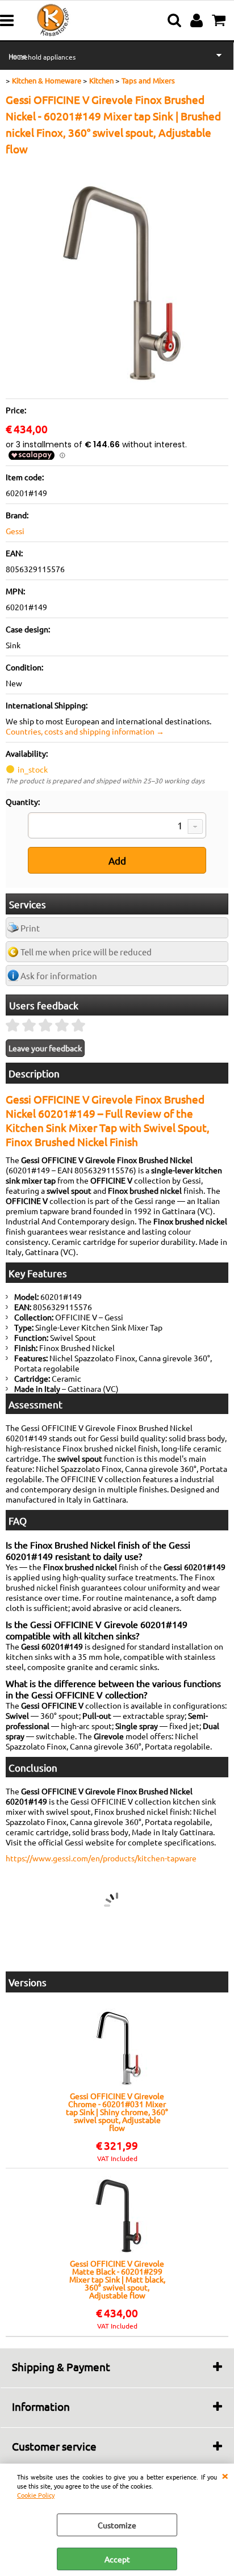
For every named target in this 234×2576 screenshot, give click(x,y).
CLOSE (225, 2475)
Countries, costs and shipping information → (85, 731)
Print (30, 928)
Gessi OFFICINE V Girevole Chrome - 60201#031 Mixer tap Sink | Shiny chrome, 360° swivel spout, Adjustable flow (117, 2112)
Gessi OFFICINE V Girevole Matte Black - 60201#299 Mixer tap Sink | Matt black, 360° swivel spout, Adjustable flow (117, 2279)
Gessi (15, 531)
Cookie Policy (36, 2495)
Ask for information (59, 976)
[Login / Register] (198, 20)
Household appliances (42, 57)
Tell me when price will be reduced (86, 952)
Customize (117, 2525)
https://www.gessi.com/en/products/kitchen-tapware (101, 1858)
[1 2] (117, 826)
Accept (117, 2559)
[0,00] (220, 20)
